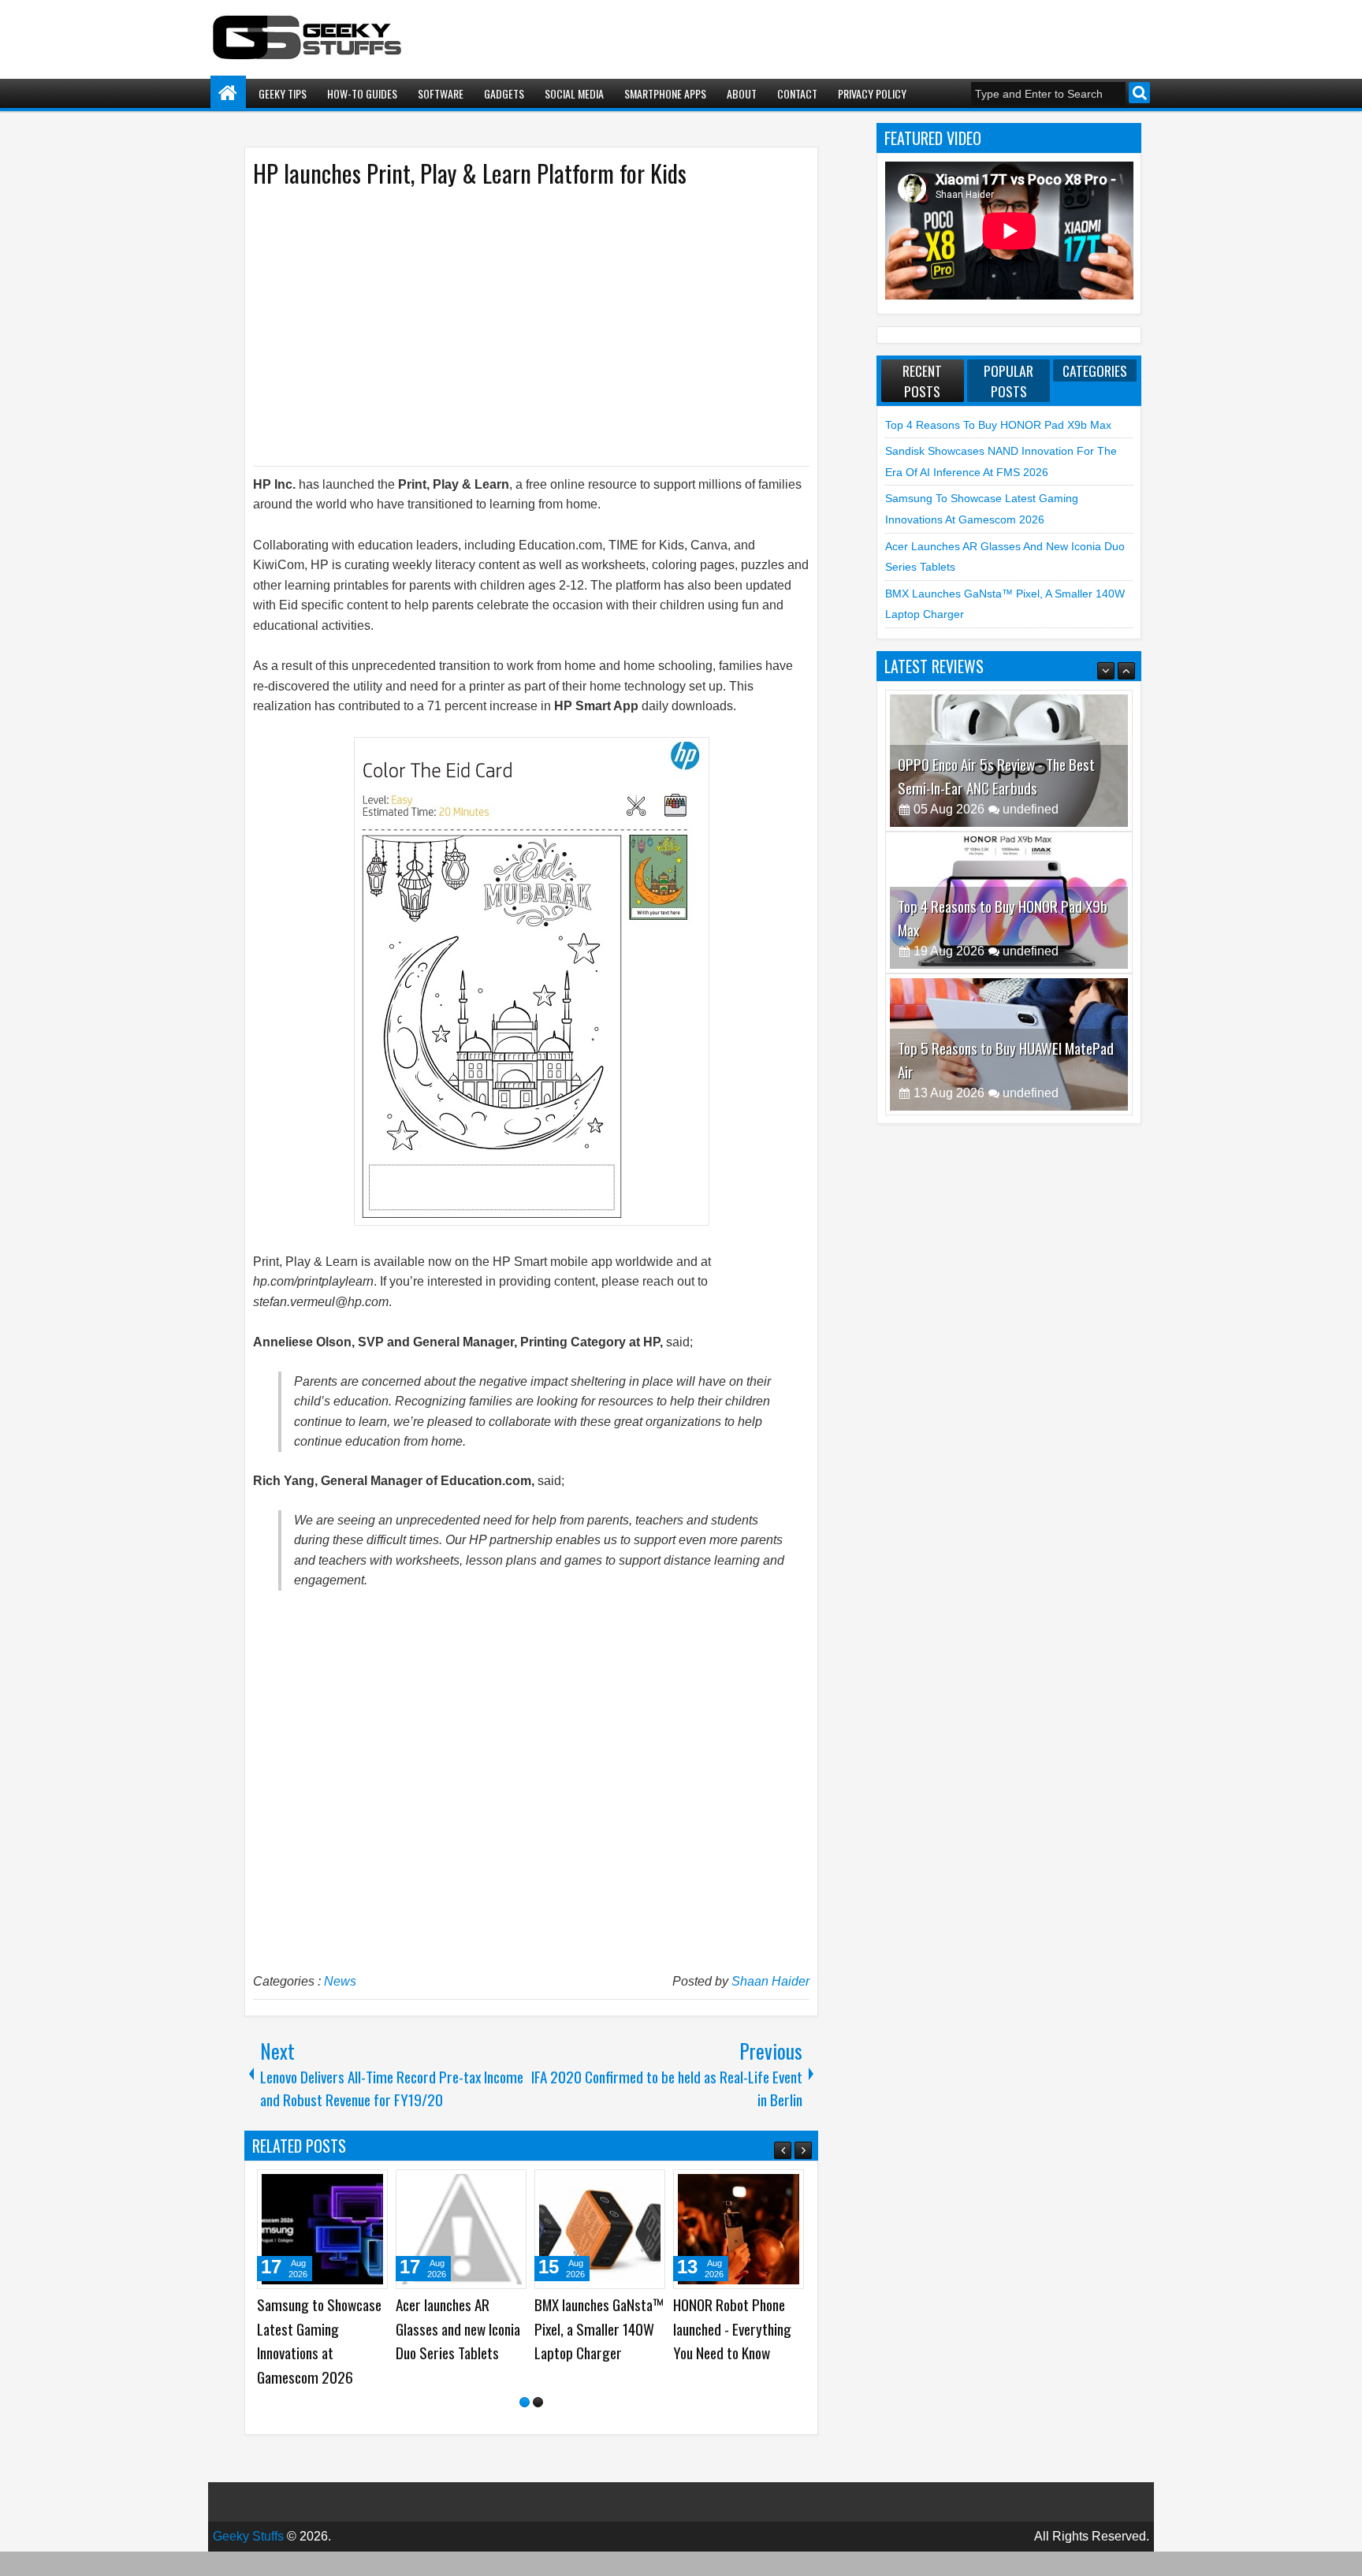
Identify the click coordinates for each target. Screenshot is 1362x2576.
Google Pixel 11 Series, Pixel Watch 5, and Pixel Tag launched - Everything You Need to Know (322, 2353)
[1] (525, 2427)
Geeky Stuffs (248, 2561)
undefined (1031, 809)
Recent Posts (922, 381)
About (742, 93)
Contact (797, 93)
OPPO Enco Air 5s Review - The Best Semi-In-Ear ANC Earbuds (996, 776)
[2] (538, 2427)
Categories (1095, 370)
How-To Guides (362, 93)
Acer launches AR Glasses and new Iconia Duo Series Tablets (735, 2328)
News (340, 1981)
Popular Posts (1008, 381)
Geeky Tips (283, 93)
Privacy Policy (872, 93)
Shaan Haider (770, 1981)
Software (441, 93)
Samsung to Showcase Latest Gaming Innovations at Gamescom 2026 (597, 2341)
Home (228, 93)
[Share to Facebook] (336, 2187)
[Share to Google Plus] (370, 2187)
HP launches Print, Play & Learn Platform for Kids (470, 173)
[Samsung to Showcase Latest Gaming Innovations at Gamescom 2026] (600, 2229)
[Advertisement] (515, 326)
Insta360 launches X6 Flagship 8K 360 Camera (456, 2328)
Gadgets (504, 93)
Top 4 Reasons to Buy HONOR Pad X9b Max (998, 425)
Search (1139, 93)
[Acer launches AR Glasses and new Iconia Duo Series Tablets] (739, 2229)
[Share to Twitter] (353, 2187)
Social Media (574, 93)
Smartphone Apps (665, 93)
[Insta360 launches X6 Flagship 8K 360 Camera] (461, 2229)
